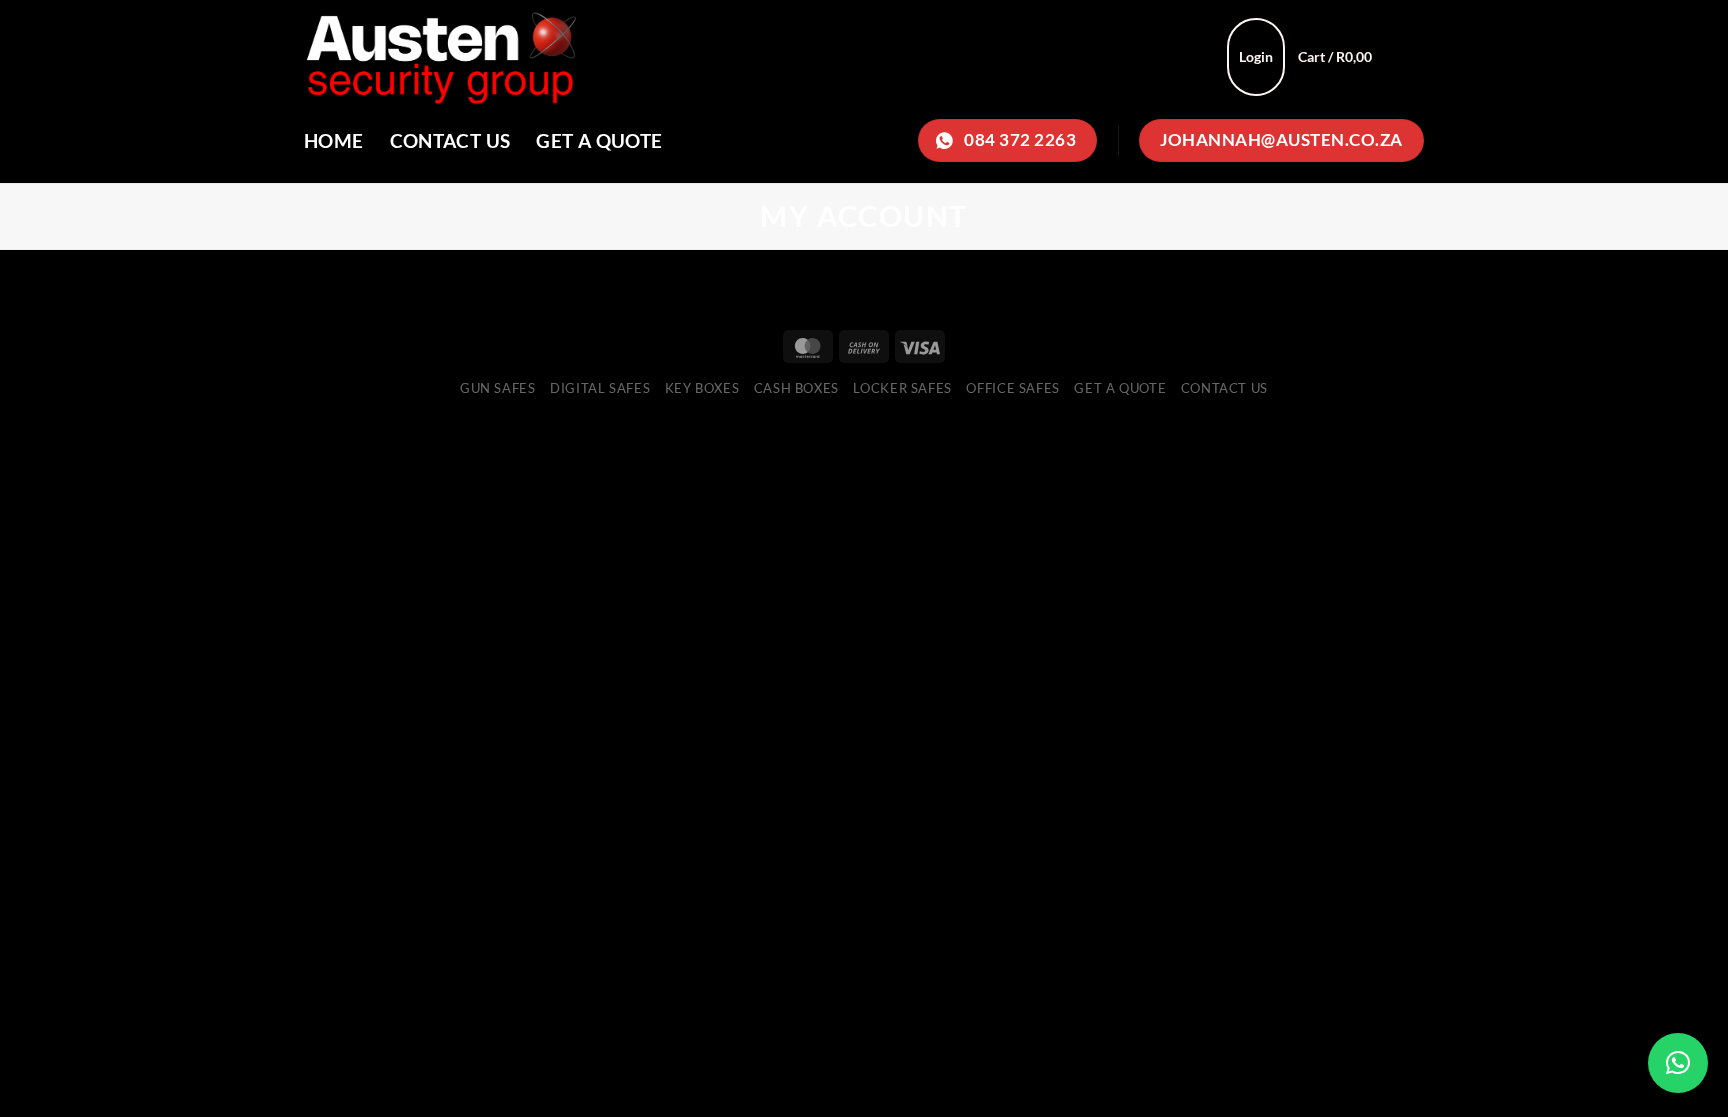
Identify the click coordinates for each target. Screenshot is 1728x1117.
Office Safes (1013, 388)
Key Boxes (702, 388)
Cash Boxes (797, 388)
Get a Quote (599, 140)
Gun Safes (498, 388)
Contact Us (450, 140)
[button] (1678, 1063)
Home (334, 140)
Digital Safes (600, 388)
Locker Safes (902, 388)
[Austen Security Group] (654, 56)
